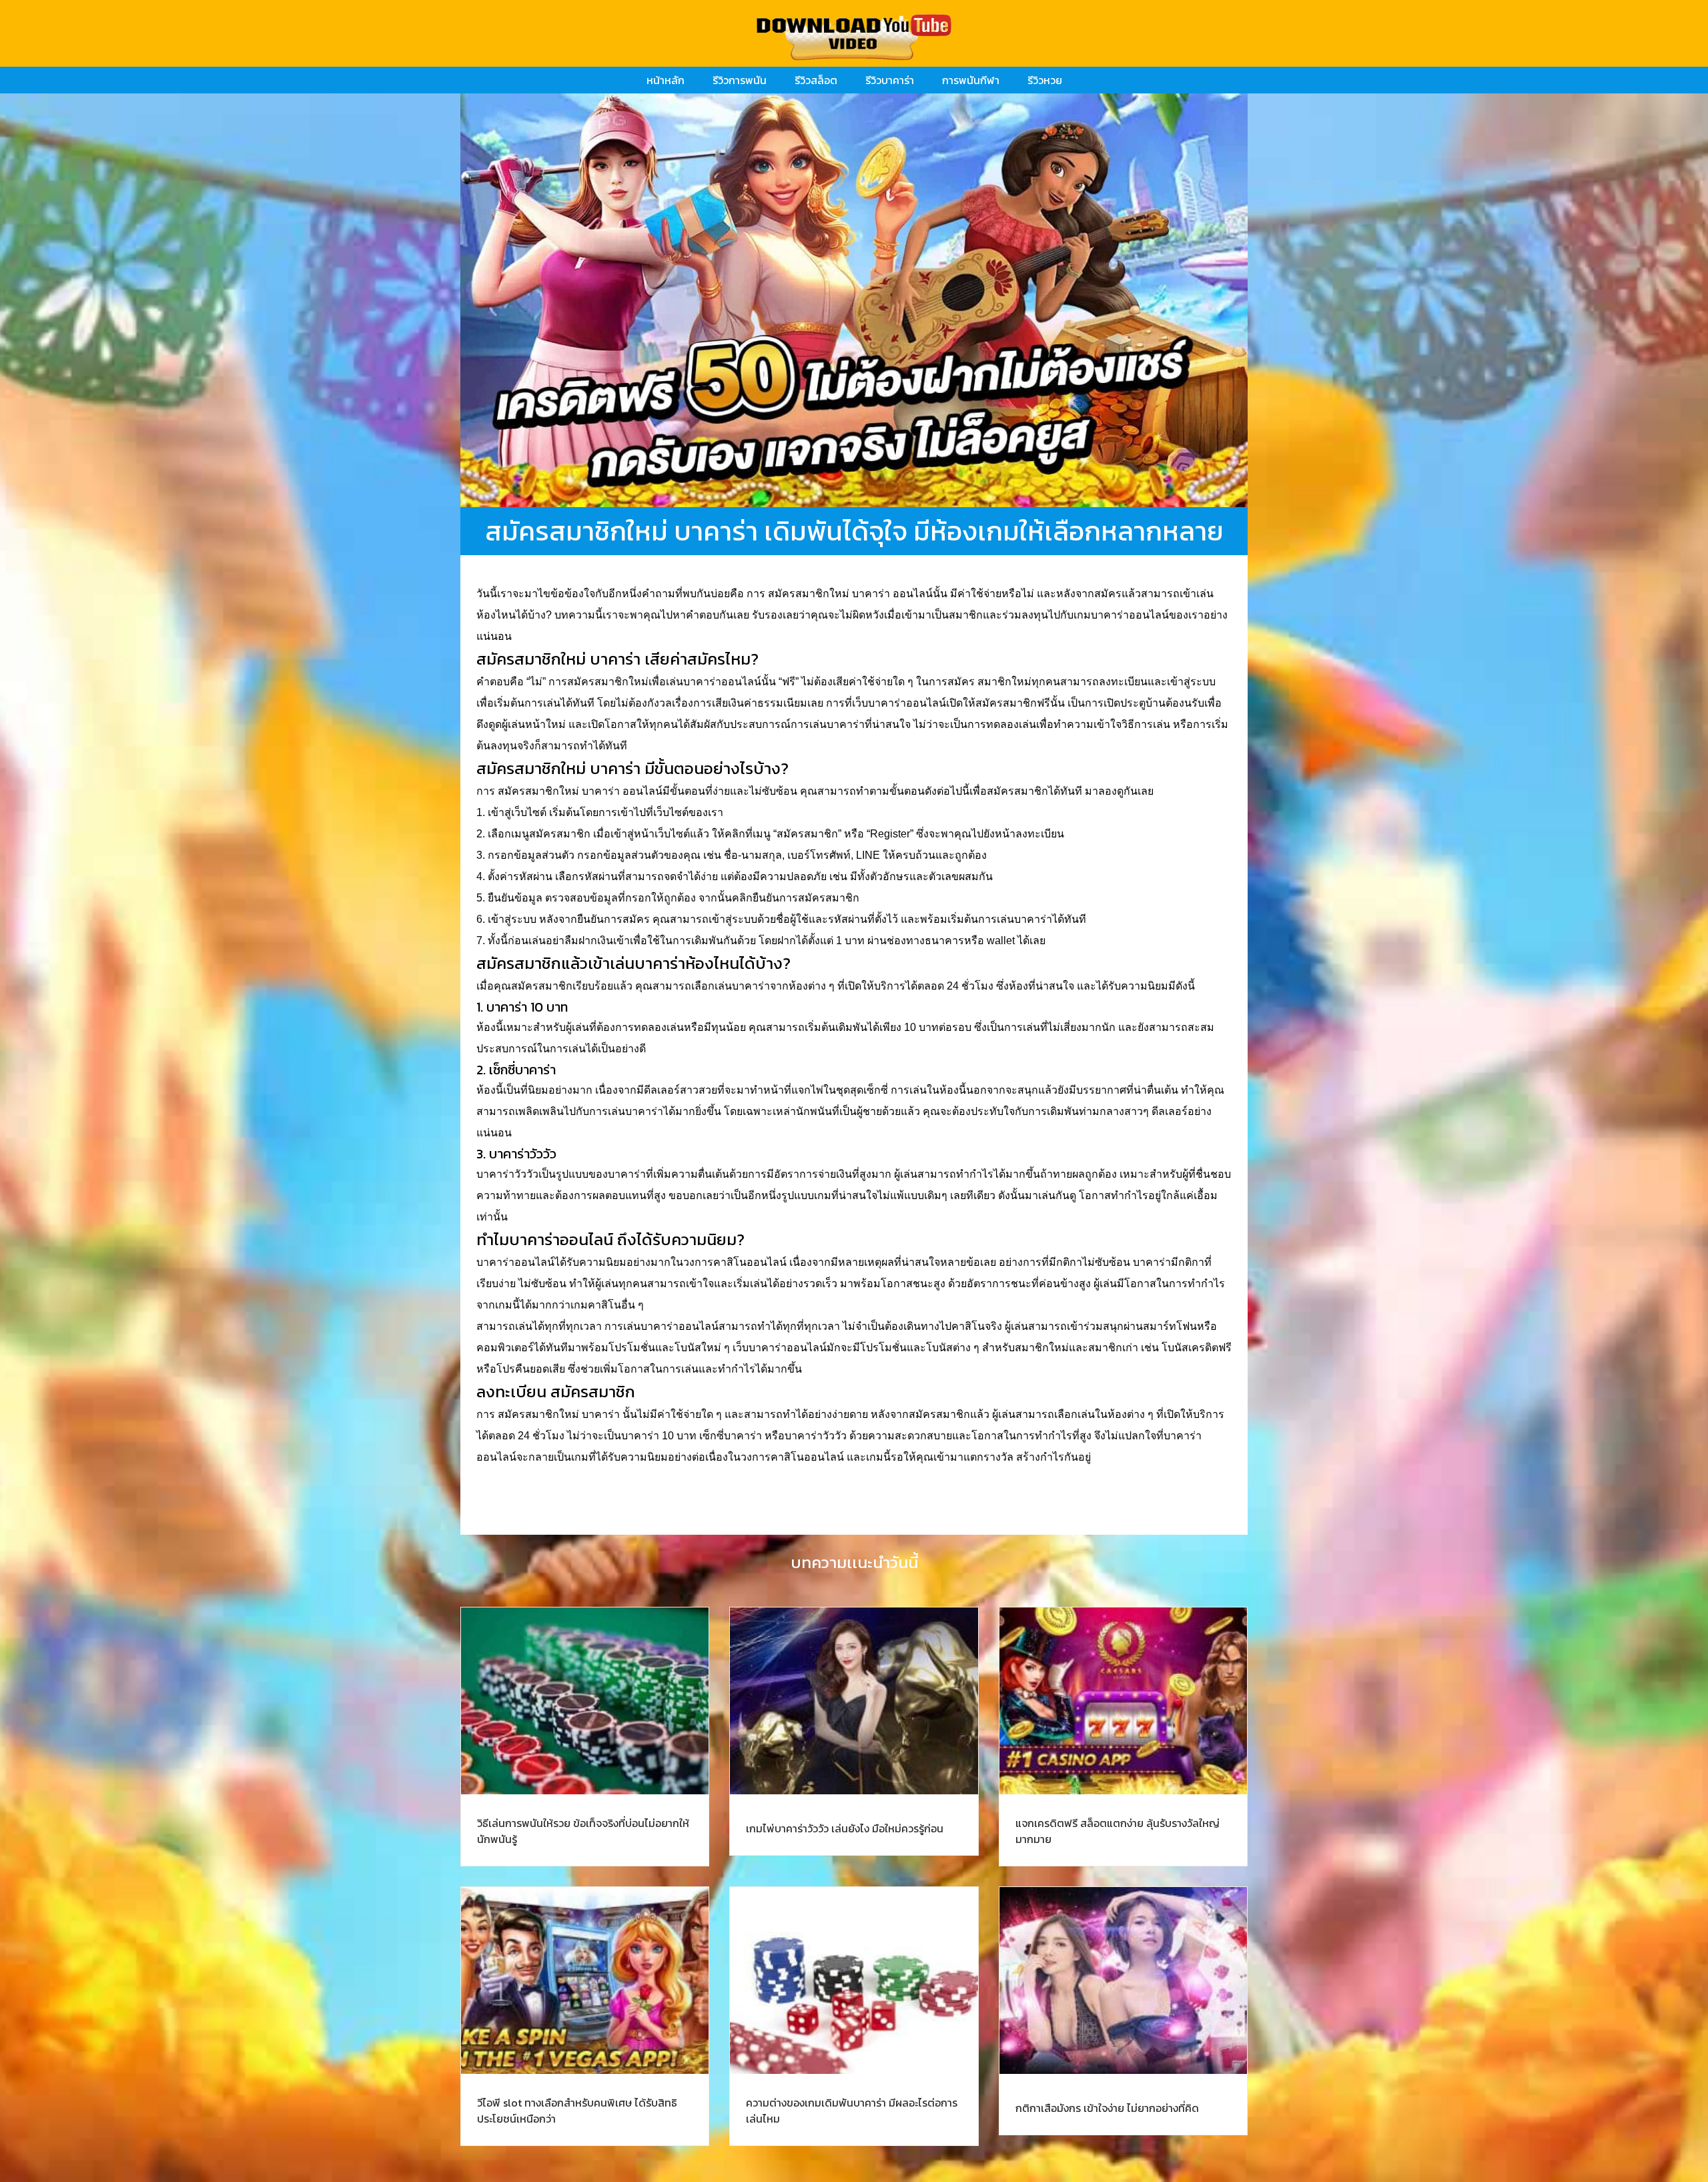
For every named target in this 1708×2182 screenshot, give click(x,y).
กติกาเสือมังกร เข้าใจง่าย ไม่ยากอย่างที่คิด (1107, 2108)
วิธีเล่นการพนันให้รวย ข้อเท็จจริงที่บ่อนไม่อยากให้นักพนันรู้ (583, 1831)
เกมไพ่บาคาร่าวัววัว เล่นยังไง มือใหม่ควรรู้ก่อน (845, 1828)
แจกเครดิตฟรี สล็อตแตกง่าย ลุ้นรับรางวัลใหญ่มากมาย (1118, 1831)
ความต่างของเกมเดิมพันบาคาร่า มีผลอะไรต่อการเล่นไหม (852, 2111)
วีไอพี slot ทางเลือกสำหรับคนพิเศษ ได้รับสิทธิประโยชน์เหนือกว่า (577, 2111)
